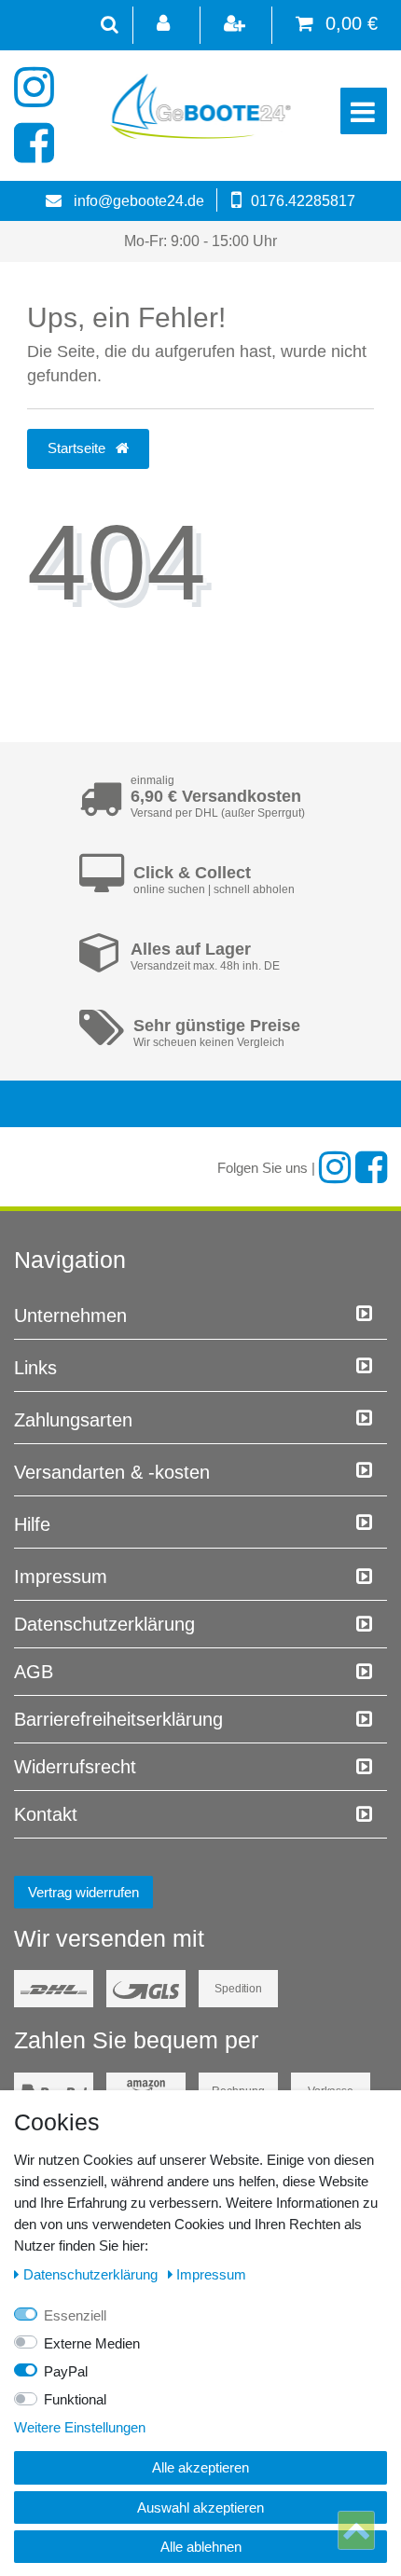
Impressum (61, 1577)
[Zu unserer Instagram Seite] (35, 88)
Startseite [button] (78, 448)
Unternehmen (70, 1316)
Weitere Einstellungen (80, 2427)
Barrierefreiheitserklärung (118, 1719)
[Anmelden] (165, 25)
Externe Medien (92, 2343)
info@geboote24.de (139, 201)
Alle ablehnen (201, 2547)
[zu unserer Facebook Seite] (35, 144)
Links (35, 1368)
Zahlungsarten (73, 1420)
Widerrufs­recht (75, 1767)
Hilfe (32, 1524)
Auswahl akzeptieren (200, 2507)
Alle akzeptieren (200, 2467)
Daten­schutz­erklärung (104, 1624)
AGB (34, 1672)
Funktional (75, 2399)
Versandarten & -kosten (112, 1472)
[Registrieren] (236, 25)
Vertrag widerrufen (83, 1892)
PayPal (66, 2371)
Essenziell (75, 2315)
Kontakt (46, 1814)
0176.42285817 (303, 201)
